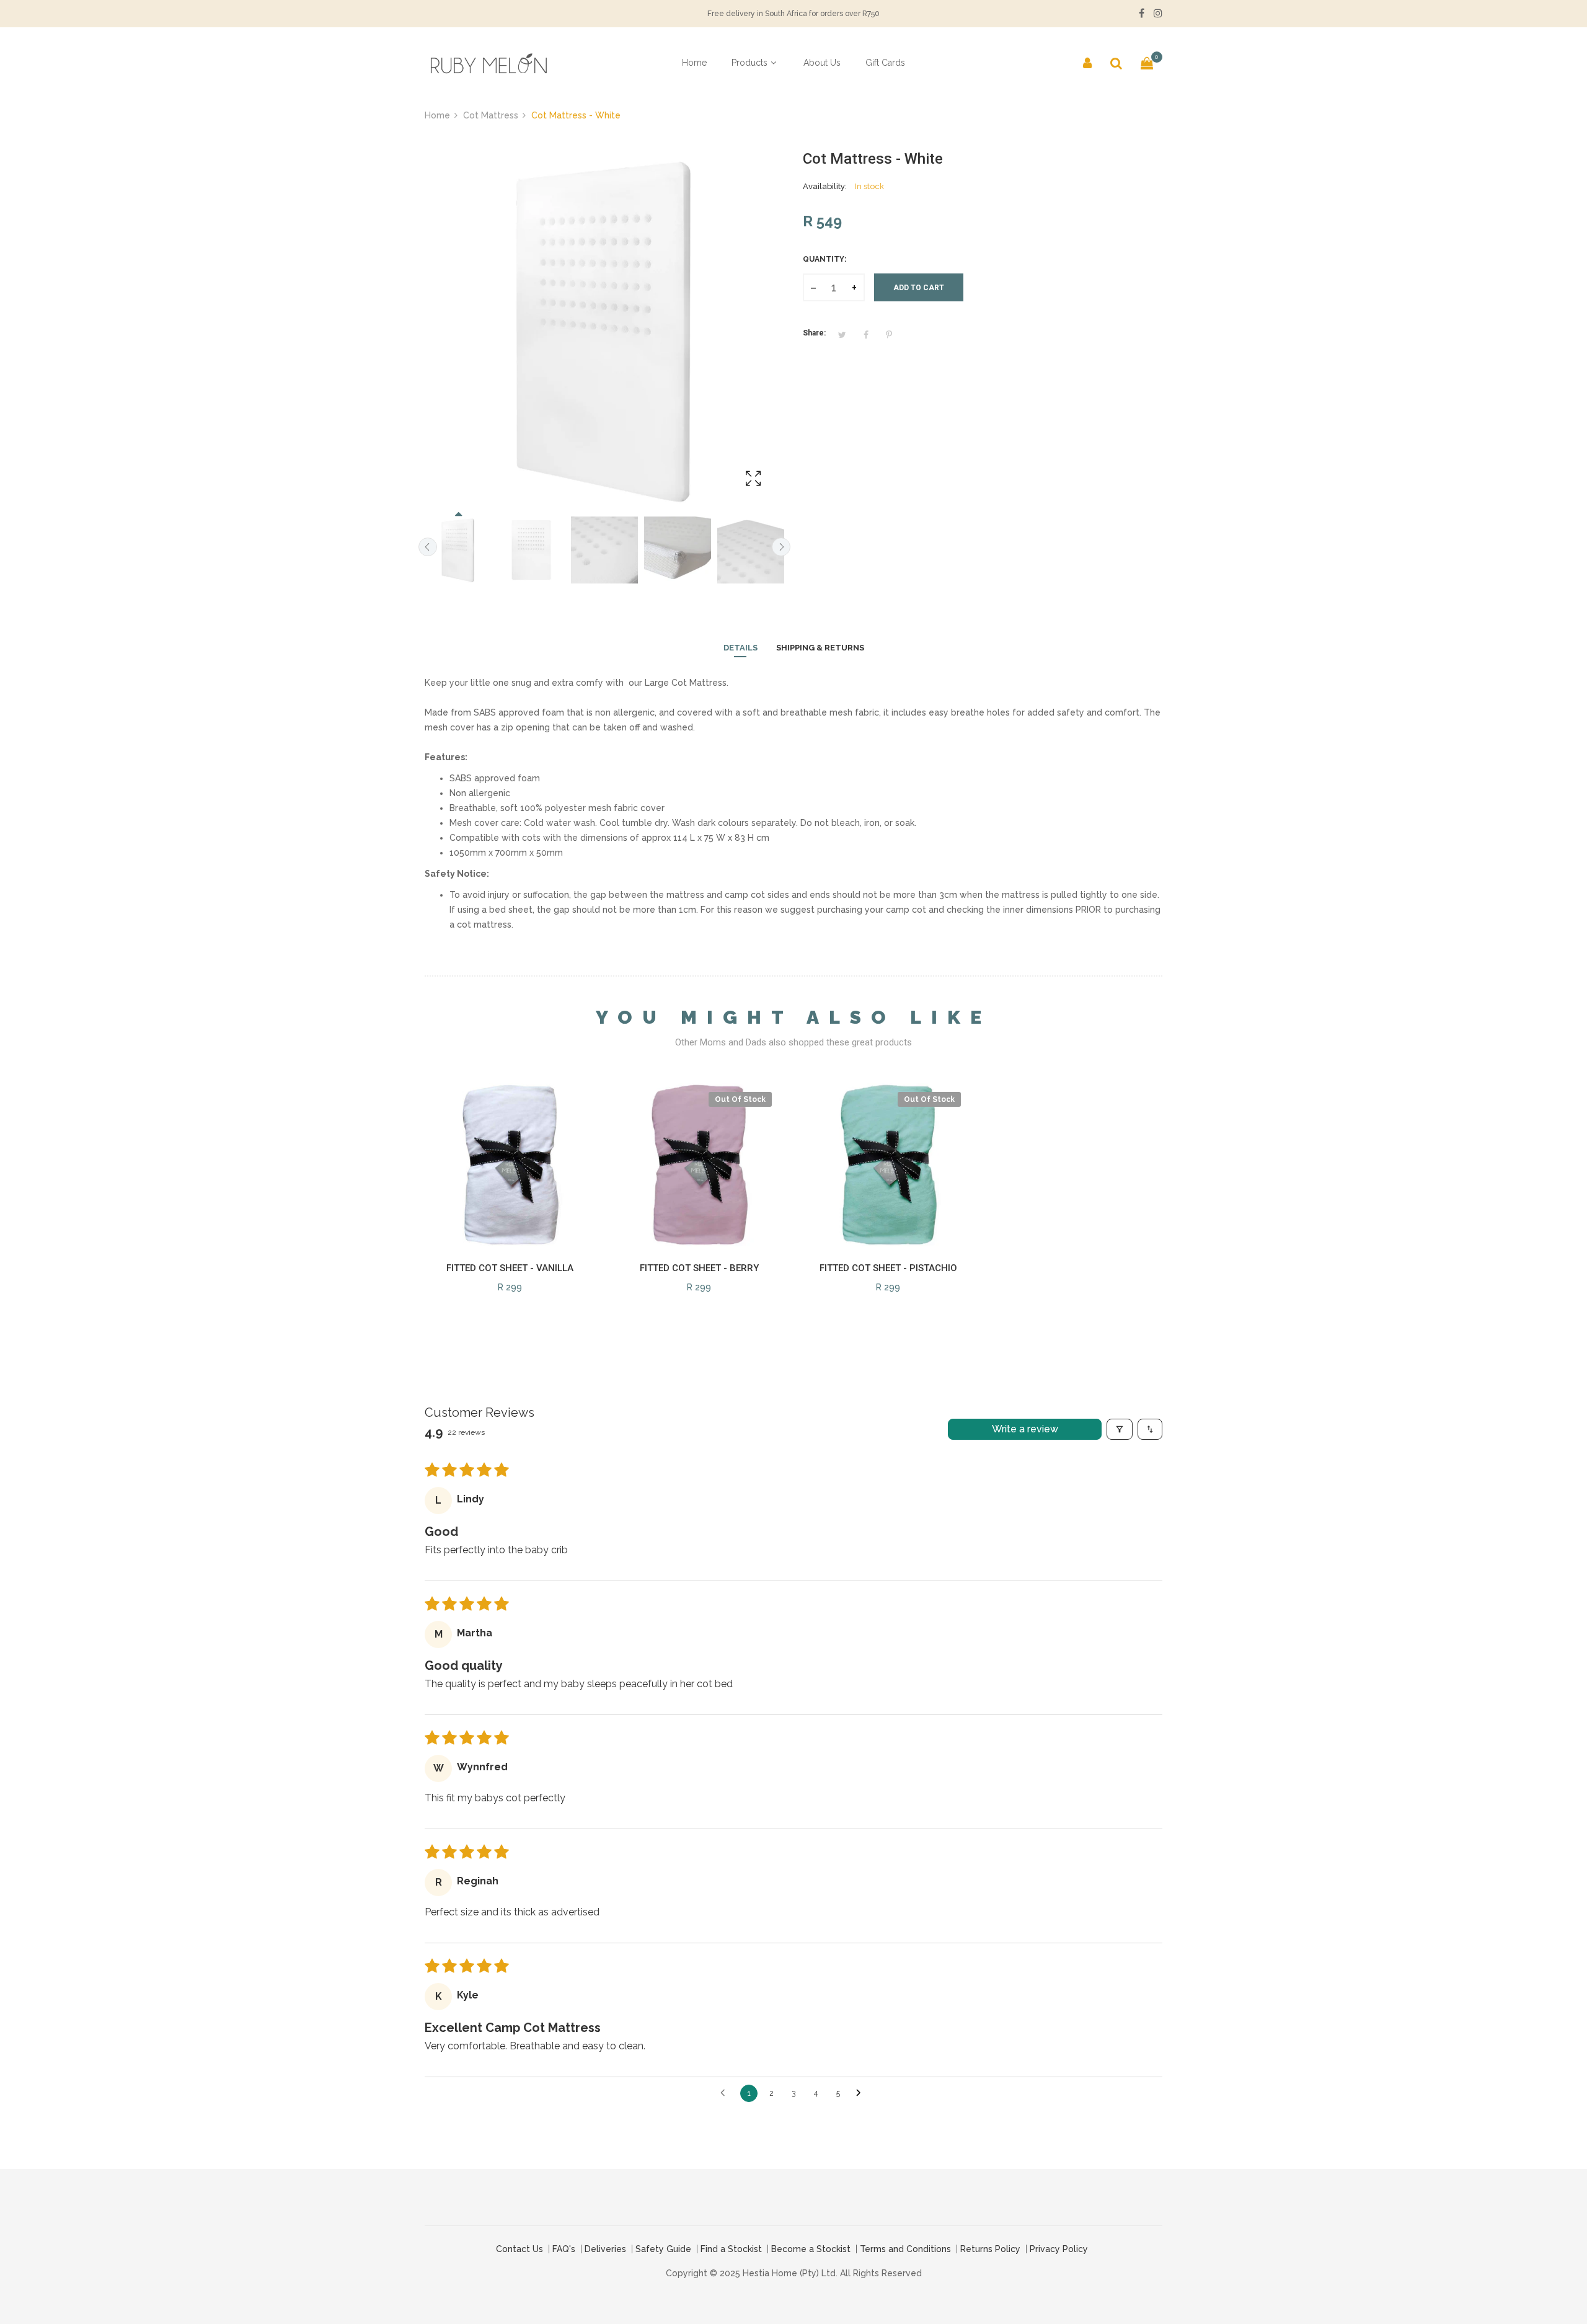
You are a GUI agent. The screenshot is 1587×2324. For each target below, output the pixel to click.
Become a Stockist (811, 2249)
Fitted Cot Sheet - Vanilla (510, 1268)
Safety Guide (663, 2249)
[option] (458, 550)
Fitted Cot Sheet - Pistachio (888, 1268)
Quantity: (824, 259)
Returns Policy (990, 2249)
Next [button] (781, 547)
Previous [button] (428, 547)
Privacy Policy (1059, 2249)
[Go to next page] (862, 2093)
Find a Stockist (731, 2249)
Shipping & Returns (820, 648)
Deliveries (605, 2249)
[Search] (1116, 63)
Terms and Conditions (905, 2249)
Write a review (1025, 1429)
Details (740, 648)
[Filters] (1120, 1429)
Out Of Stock (740, 1099)
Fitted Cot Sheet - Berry (699, 1268)
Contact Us (519, 2249)
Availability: (825, 186)
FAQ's (564, 2249)
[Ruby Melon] (487, 63)
